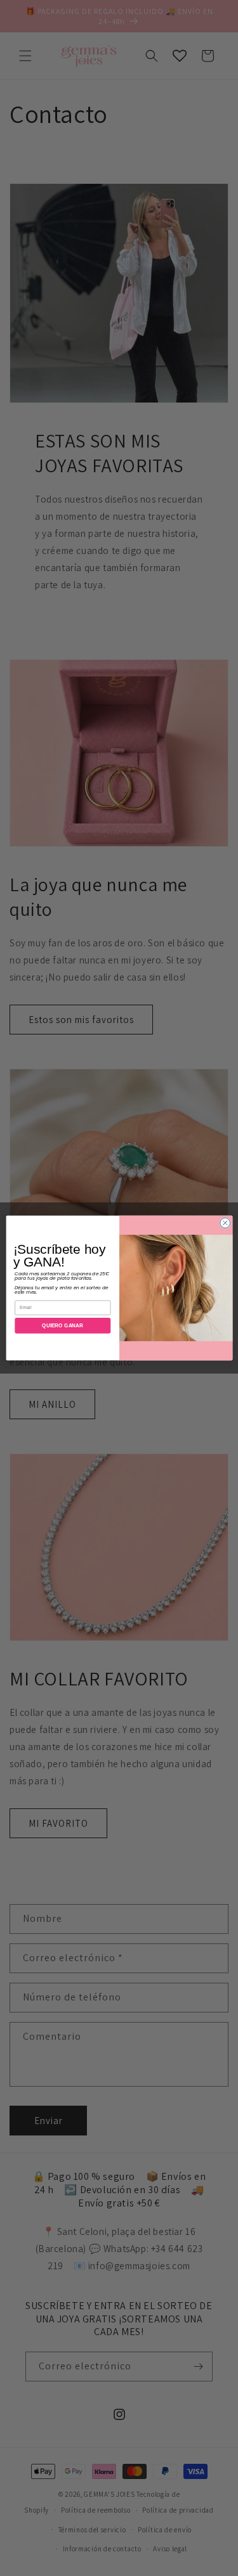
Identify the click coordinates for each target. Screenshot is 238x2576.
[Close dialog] (225, 1223)
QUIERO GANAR (63, 1326)
